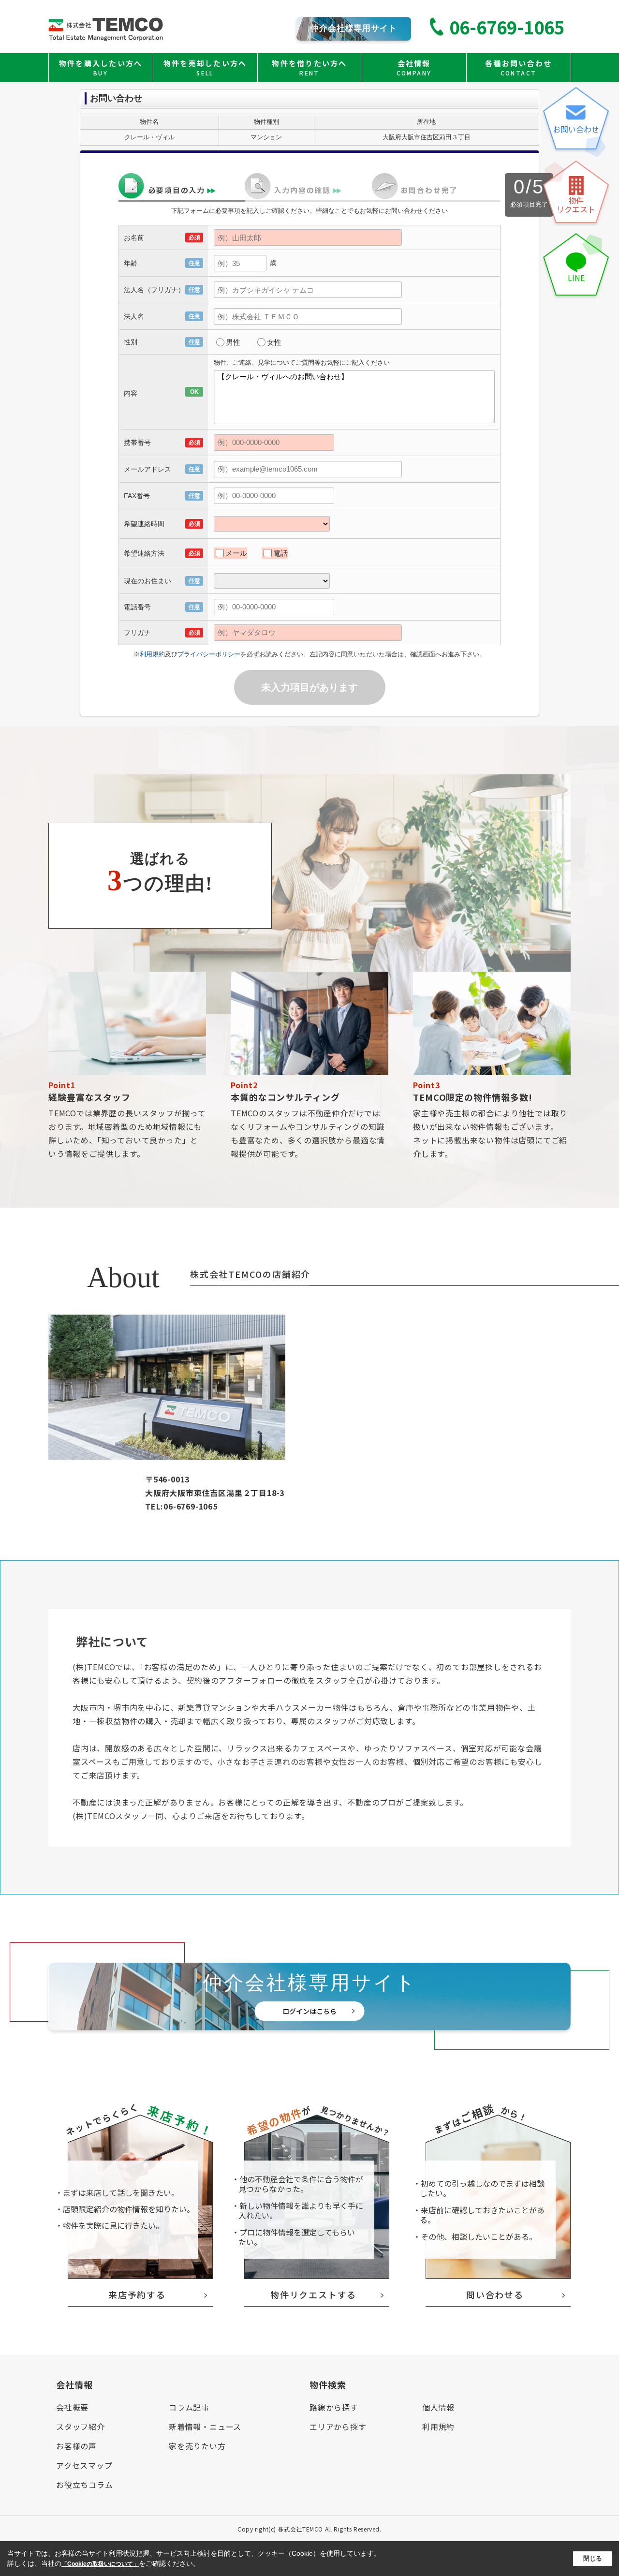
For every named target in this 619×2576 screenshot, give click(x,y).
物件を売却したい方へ (205, 67)
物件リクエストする (313, 2295)
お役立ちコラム (85, 2485)
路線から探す (334, 2407)
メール (236, 553)
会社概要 (72, 2407)
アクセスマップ (84, 2465)
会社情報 (414, 67)
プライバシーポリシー (209, 654)
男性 (233, 342)
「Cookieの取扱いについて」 (100, 2564)
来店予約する (137, 2295)
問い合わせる (495, 2295)
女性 (274, 342)
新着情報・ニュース (205, 2427)
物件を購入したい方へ (101, 67)
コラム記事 (189, 2407)
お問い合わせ (576, 129)
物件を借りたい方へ (309, 67)
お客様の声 (76, 2446)
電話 (280, 553)
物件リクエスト (576, 205)
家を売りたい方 (197, 2446)
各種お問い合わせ (518, 67)
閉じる (593, 2558)
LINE (576, 278)
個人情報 (438, 2407)
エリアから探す (338, 2427)
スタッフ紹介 (81, 2427)
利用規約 (152, 654)
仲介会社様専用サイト (354, 28)
